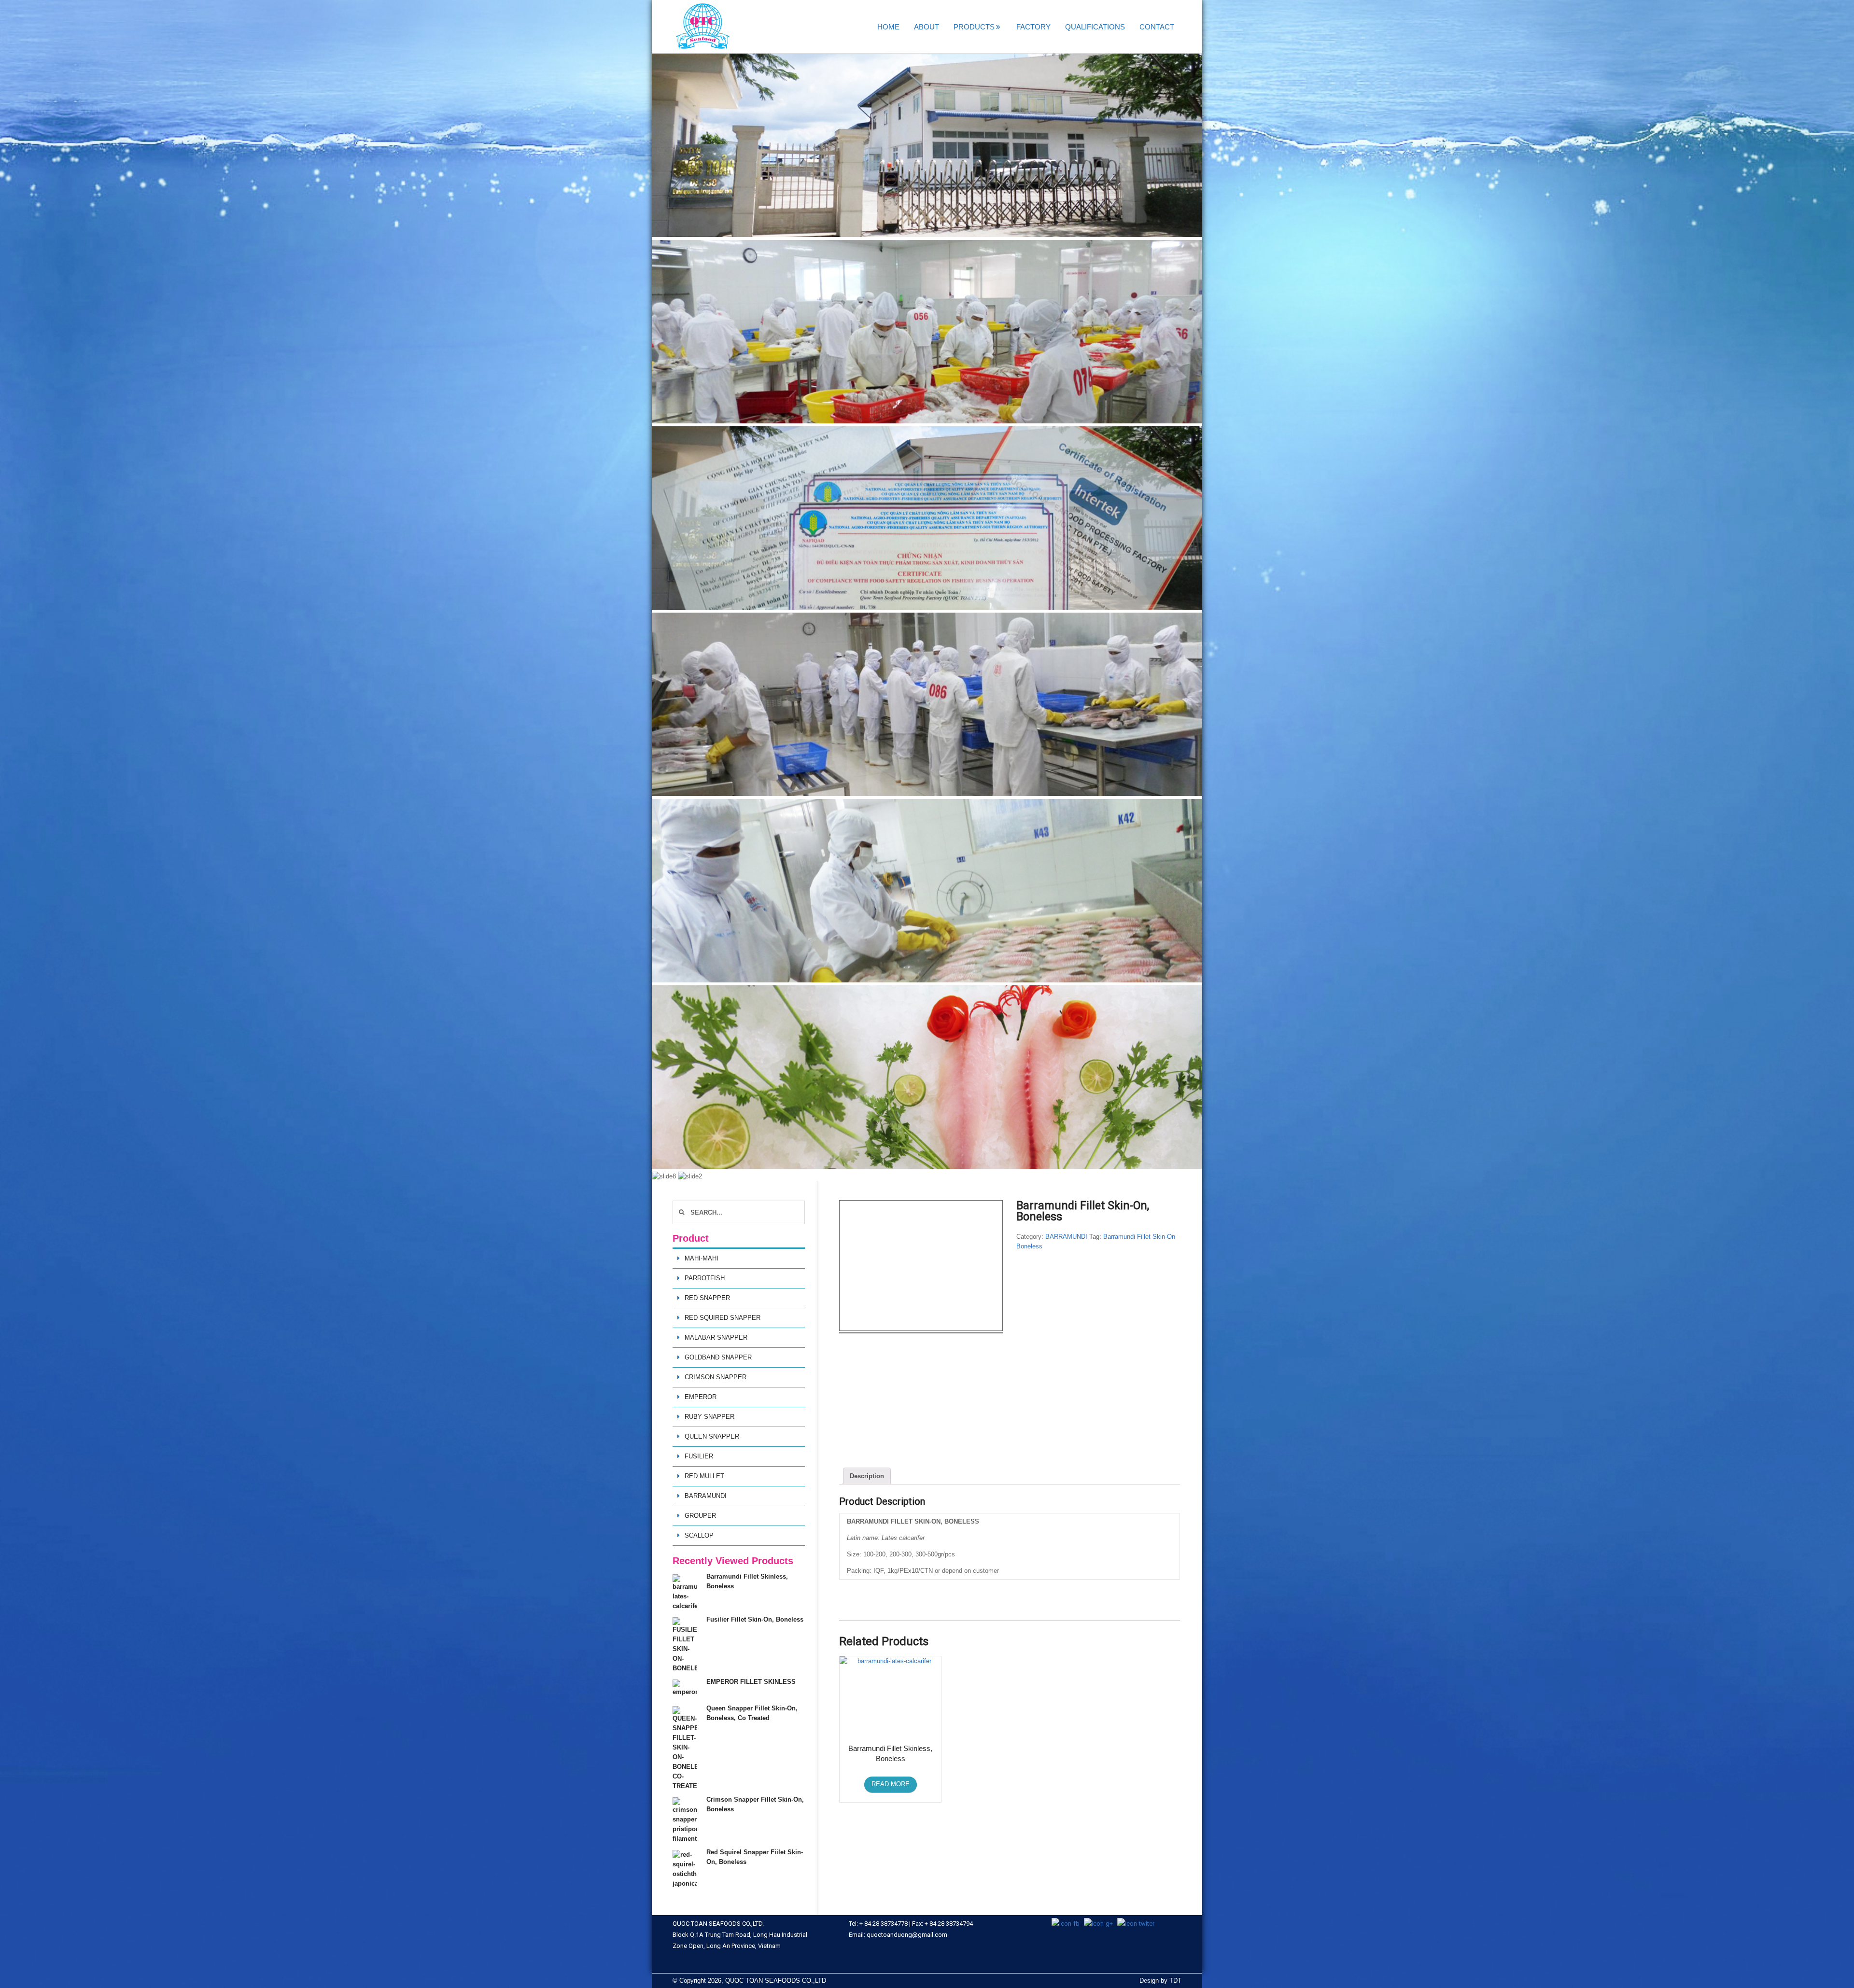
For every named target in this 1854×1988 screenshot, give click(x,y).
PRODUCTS (974, 27)
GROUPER (700, 1516)
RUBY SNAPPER (709, 1417)
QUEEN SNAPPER (712, 1436)
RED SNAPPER (707, 1298)
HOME (888, 27)
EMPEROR (701, 1397)
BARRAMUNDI (1066, 1237)
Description (867, 1476)
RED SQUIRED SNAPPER (723, 1318)
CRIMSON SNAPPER (716, 1377)
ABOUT (927, 27)
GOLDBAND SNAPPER (718, 1357)
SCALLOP (699, 1535)
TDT (1175, 1981)
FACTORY (1033, 27)
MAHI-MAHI (702, 1258)
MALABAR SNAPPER (716, 1337)
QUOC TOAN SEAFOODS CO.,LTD (776, 1981)
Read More (891, 1784)
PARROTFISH (705, 1278)
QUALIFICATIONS (1095, 27)
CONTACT (1157, 27)
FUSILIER (699, 1456)
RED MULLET (704, 1476)
